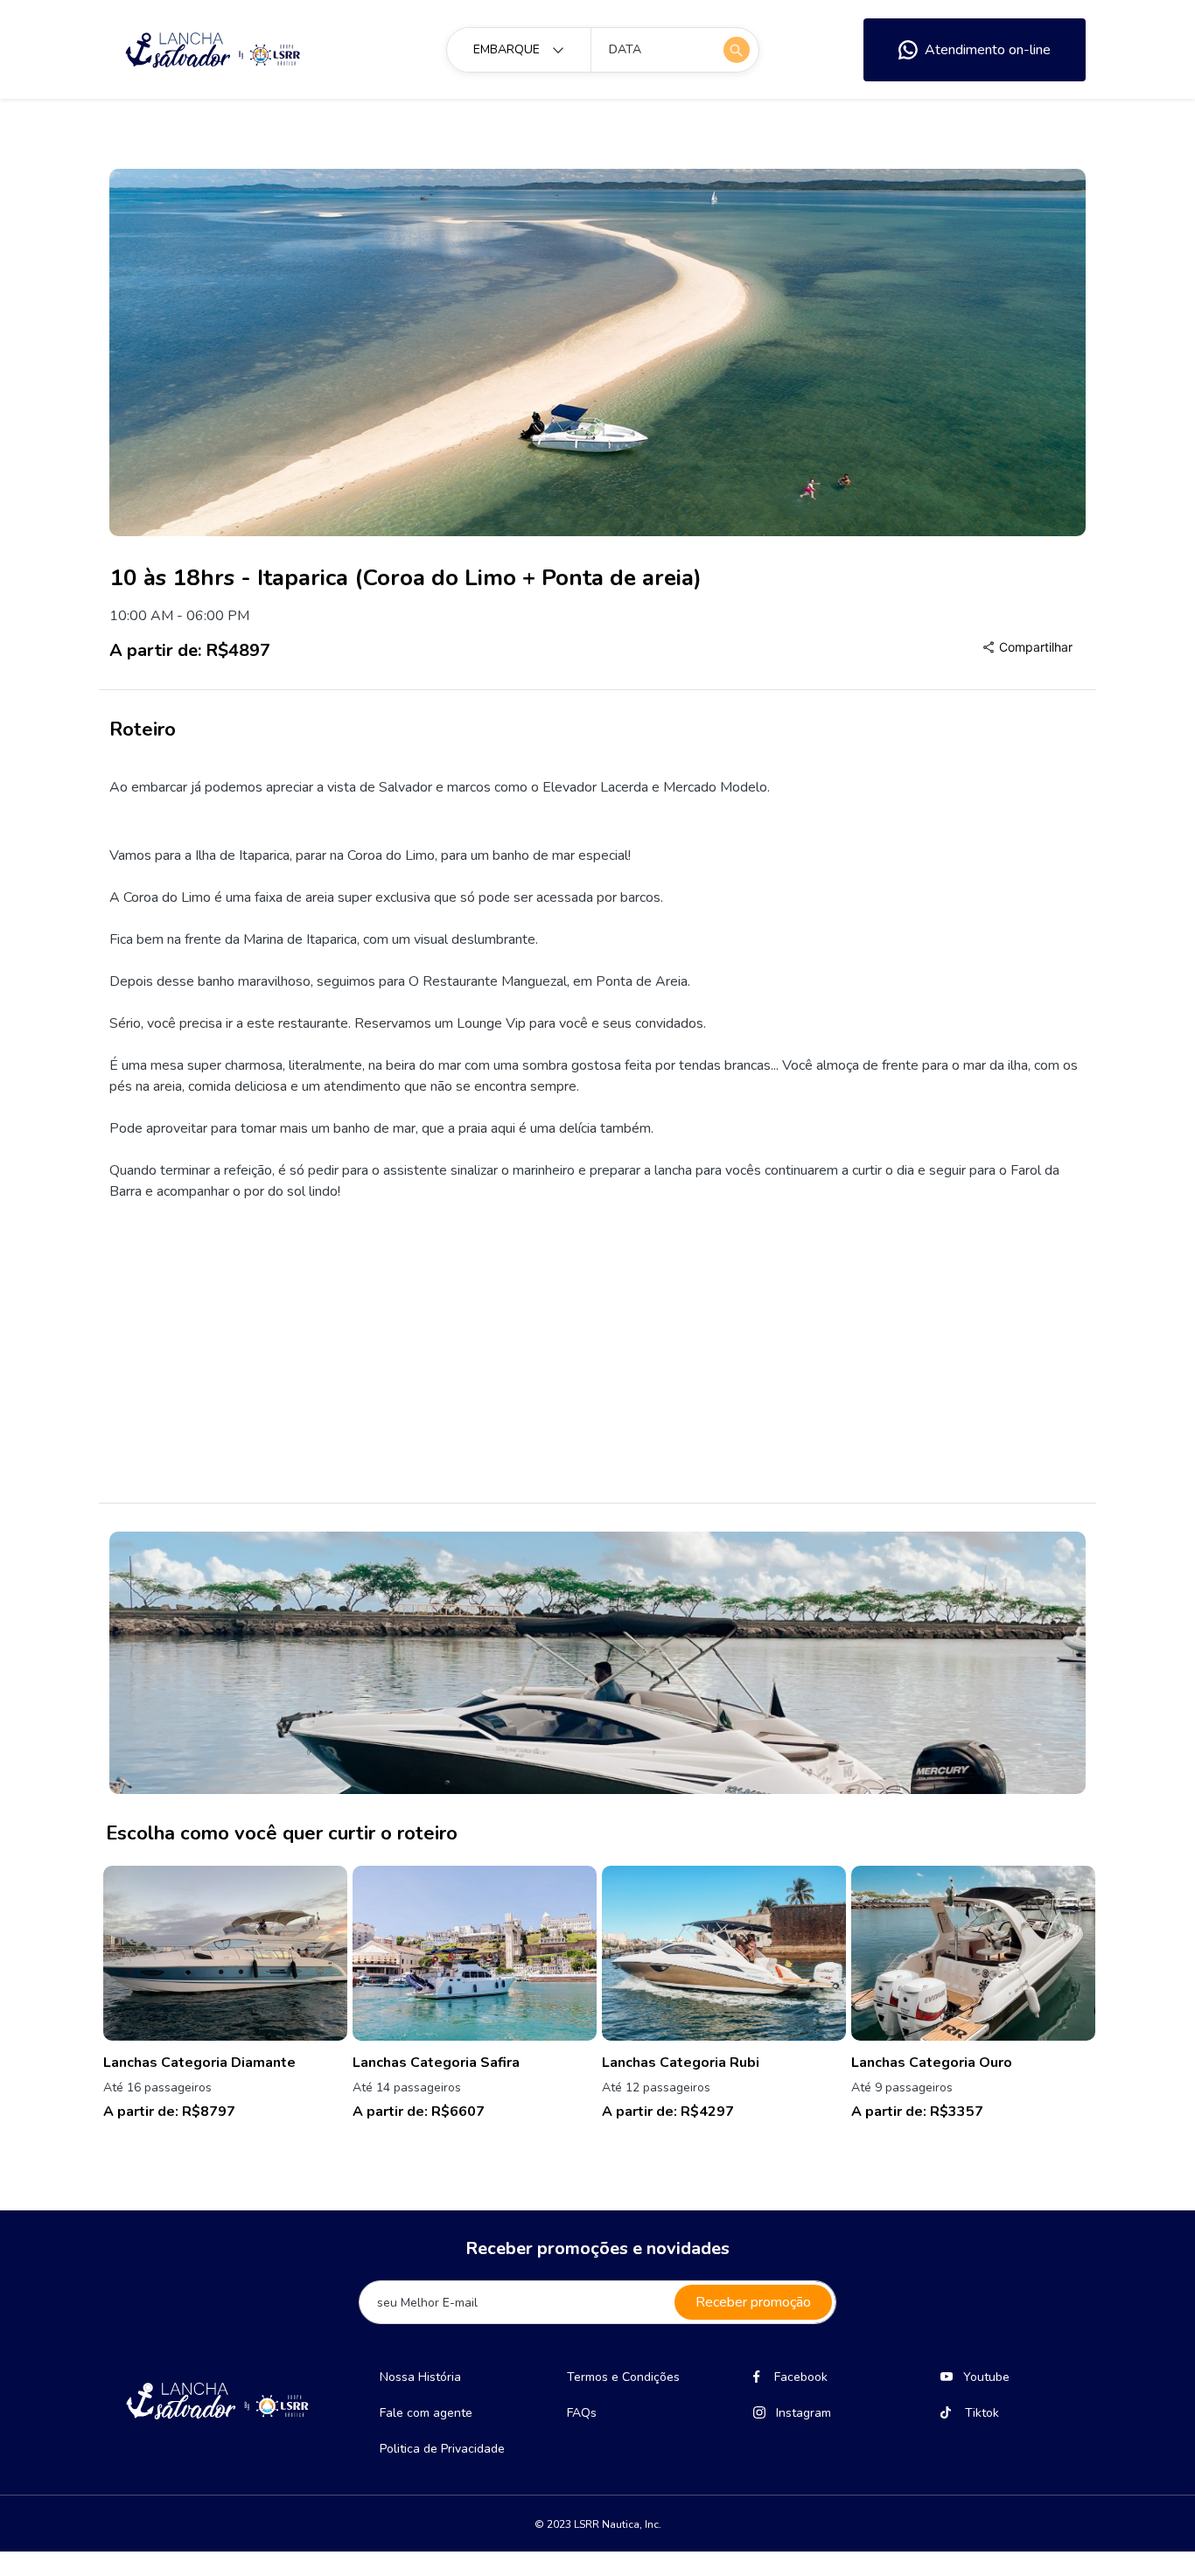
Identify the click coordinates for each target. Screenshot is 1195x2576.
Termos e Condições (623, 2377)
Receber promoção (753, 2302)
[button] (1027, 647)
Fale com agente (426, 2413)
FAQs (582, 2413)
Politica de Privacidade (442, 2449)
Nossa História (420, 2377)
